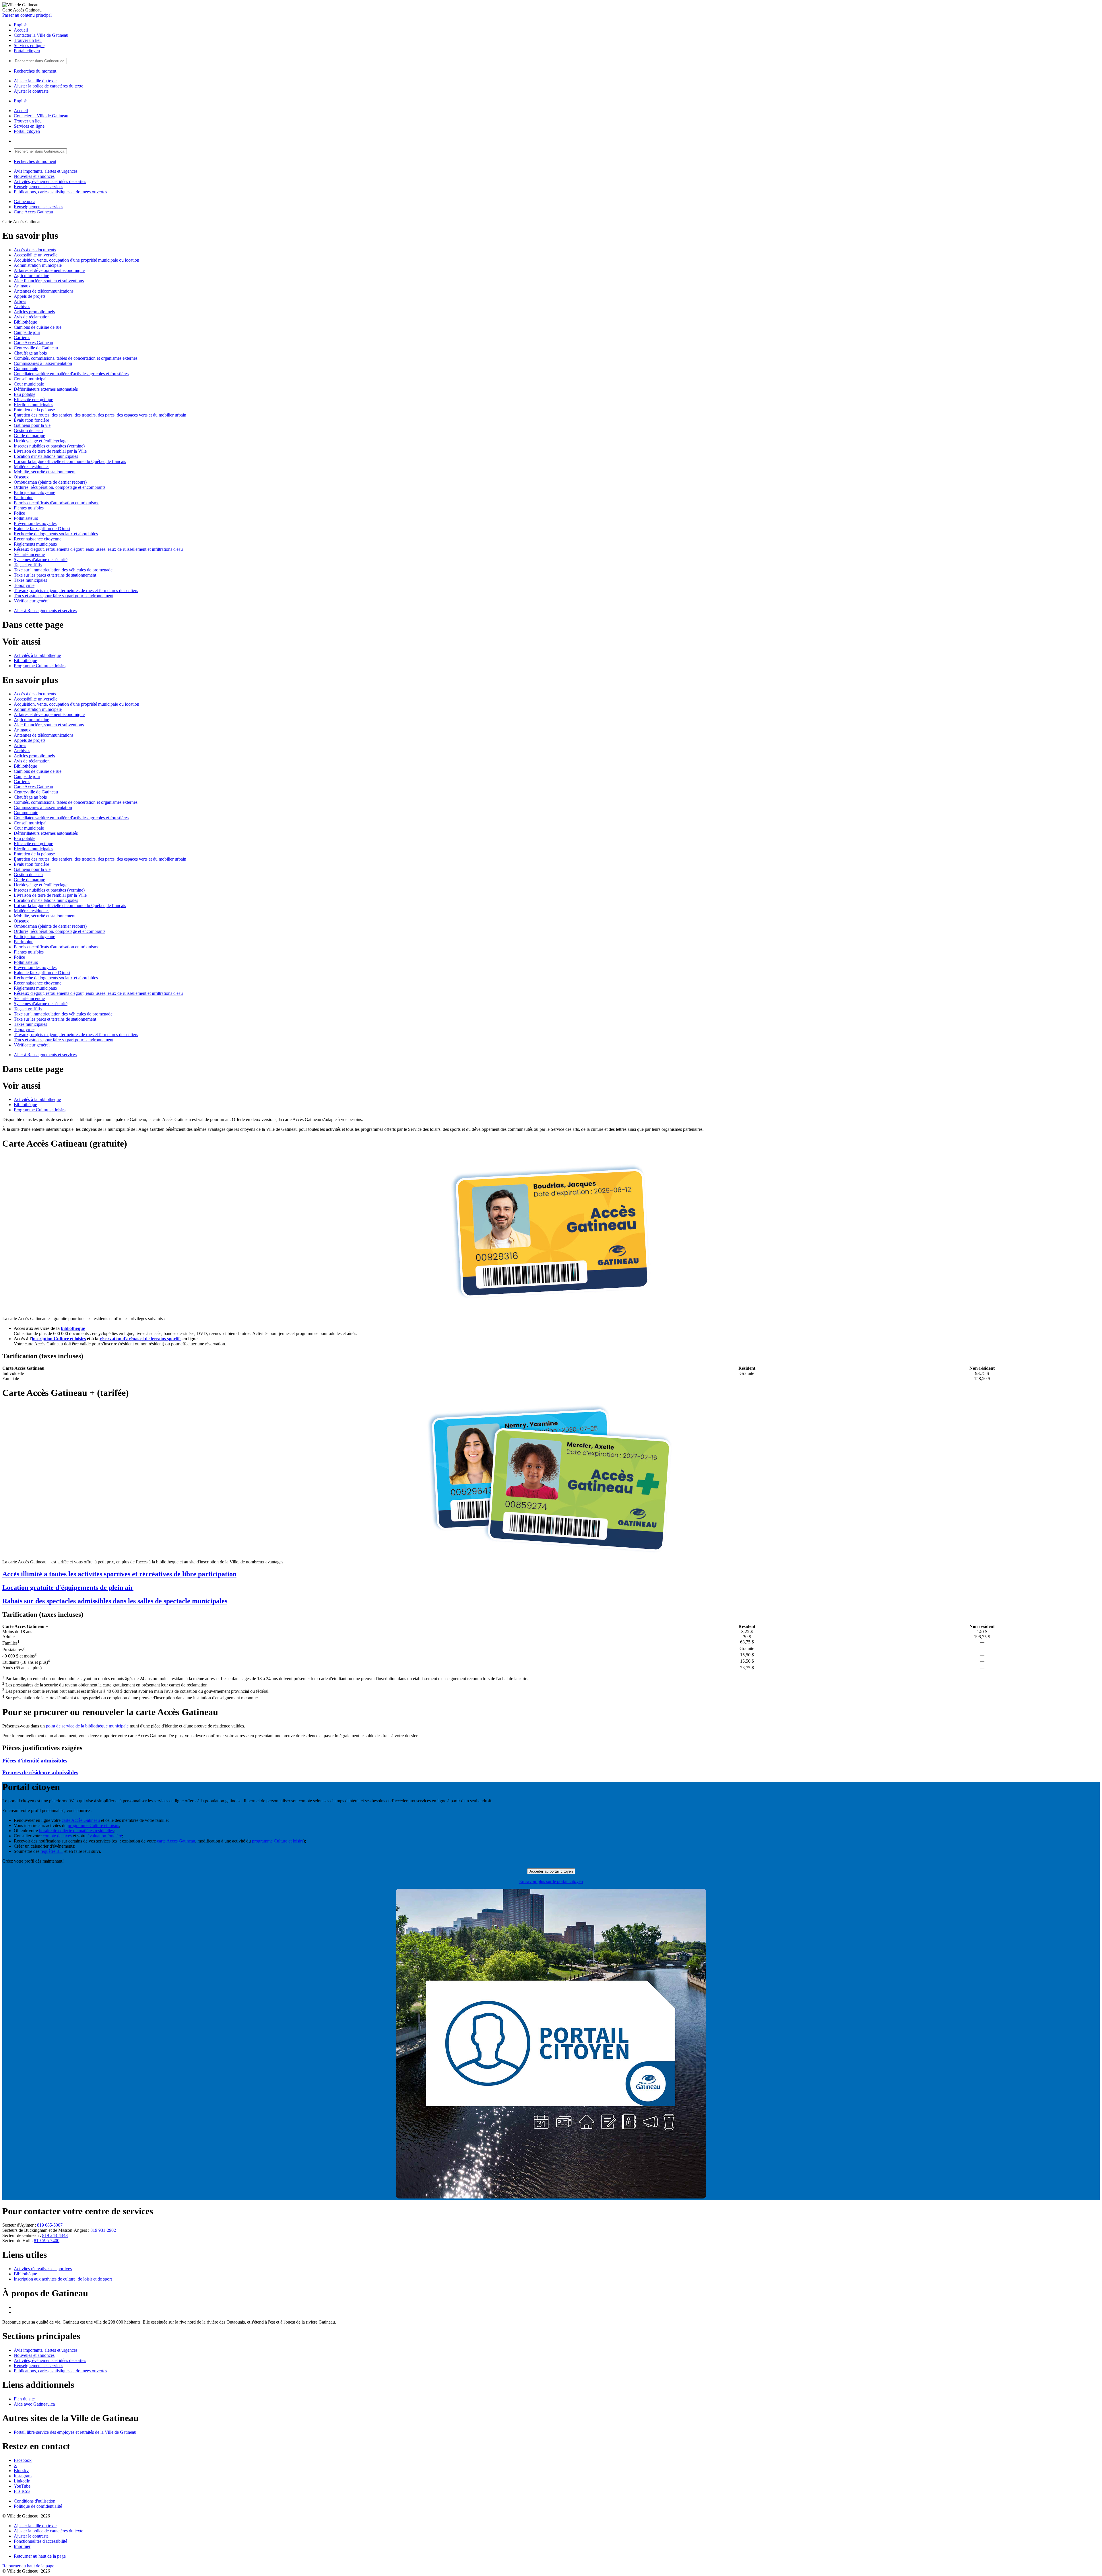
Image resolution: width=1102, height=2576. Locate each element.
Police (19, 513)
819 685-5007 (50, 2225)
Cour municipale (29, 384)
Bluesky (21, 2471)
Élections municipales (33, 405)
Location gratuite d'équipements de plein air (68, 1587)
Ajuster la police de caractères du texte (48, 86)
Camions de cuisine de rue (38, 327)
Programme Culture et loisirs (40, 666)
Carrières (22, 337)
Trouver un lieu (28, 40)
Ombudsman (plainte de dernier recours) (50, 482)
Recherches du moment (35, 71)
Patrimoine (24, 498)
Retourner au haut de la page (40, 2556)
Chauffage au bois (30, 353)
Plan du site (24, 2399)
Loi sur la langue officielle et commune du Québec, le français (70, 461)
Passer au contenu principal (27, 15)
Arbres (20, 301)
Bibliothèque (25, 322)
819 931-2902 (103, 2230)
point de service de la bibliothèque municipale (87, 1726)
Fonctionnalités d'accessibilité (40, 2541)
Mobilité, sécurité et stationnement (45, 472)
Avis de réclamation (32, 317)
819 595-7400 (47, 2241)
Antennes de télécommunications (44, 291)
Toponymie (24, 585)
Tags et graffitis (28, 565)
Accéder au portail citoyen (551, 1871)
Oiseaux (21, 477)
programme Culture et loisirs (93, 1825)
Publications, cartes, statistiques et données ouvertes (60, 192)
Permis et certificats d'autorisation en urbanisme (57, 503)
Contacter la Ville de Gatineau (41, 35)
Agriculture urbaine (31, 276)
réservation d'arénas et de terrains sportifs (140, 1339)
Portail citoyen (27, 51)
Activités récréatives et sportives (43, 2269)
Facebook (23, 2460)
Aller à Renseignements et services (45, 611)
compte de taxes (57, 1836)
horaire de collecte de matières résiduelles (76, 1831)
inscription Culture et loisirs (59, 1339)
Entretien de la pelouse (34, 410)
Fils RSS (22, 2491)
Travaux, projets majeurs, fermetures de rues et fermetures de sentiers (76, 591)
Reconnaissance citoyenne (38, 539)
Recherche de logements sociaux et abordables (56, 534)
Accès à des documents (35, 250)
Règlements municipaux (36, 544)
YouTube (22, 2486)
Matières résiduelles (32, 467)
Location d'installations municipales (46, 456)
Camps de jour (27, 332)
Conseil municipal (30, 379)
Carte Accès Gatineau (33, 212)
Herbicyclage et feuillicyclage (41, 441)
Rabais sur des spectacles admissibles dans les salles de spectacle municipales (115, 1601)
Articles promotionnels (34, 312)
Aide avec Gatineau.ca (34, 2404)
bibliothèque (73, 1328)
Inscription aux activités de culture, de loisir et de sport (63, 2279)
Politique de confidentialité (38, 2506)
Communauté (26, 368)
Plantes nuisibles (29, 508)
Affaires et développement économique (49, 270)
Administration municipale (38, 265)
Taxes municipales (30, 580)
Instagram (23, 2476)
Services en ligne (29, 45)
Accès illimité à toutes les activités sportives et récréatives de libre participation (119, 1574)
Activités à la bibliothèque (37, 655)
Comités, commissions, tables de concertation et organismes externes (76, 358)
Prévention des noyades (35, 523)
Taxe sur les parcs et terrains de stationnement (55, 575)
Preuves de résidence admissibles (40, 1772)
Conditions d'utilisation (35, 2501)
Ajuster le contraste (31, 91)
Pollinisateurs (26, 518)
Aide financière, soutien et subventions (49, 281)
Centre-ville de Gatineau (36, 348)
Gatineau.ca (25, 202)
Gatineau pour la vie (32, 425)
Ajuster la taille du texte (35, 81)
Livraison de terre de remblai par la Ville (50, 451)
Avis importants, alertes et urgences (46, 171)
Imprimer (22, 2546)
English (21, 25)
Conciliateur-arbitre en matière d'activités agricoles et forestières (71, 374)
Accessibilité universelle (36, 255)
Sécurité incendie (29, 554)
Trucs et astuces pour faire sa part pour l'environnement (64, 596)
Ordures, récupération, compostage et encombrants (60, 487)
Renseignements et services (38, 187)
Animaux (22, 286)
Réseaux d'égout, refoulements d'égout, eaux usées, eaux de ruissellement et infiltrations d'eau (98, 549)
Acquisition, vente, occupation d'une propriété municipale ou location (76, 260)
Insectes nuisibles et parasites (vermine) (49, 446)
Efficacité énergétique (33, 399)
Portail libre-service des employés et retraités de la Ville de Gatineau (75, 2432)
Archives (22, 307)
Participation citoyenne (34, 492)
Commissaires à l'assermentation (43, 363)
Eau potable (25, 394)
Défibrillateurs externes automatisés (46, 389)
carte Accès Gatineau (81, 1820)
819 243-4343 (55, 2235)
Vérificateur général (32, 601)
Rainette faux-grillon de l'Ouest (42, 529)
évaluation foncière (105, 1836)
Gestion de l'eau (28, 430)
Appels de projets (30, 296)
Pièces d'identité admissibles (35, 1761)
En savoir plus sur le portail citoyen (551, 1881)
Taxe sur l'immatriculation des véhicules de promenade (63, 570)
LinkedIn (22, 2481)
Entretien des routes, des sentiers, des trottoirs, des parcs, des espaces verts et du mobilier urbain (100, 415)
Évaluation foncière (31, 420)
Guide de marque (29, 436)
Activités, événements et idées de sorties (50, 181)
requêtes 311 (52, 1851)
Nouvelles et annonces (34, 176)
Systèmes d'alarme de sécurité (41, 560)
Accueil (21, 30)
